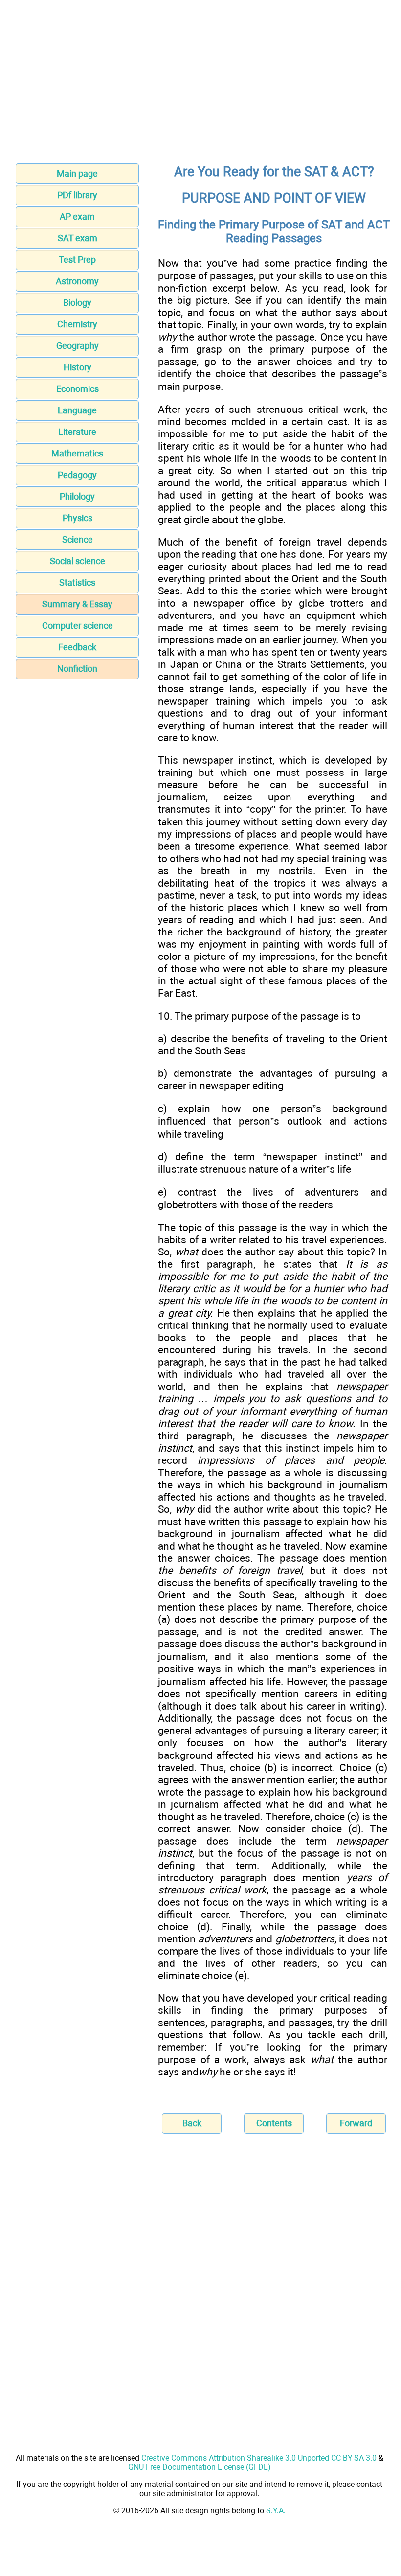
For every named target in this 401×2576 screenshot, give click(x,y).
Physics (78, 518)
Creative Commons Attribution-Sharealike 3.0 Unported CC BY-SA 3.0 (259, 2458)
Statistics (77, 582)
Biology (77, 303)
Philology (77, 496)
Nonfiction (77, 669)
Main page (77, 173)
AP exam (77, 217)
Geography (78, 346)
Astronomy (77, 281)
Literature (77, 432)
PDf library (77, 195)
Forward (356, 2123)
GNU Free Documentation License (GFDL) (200, 2467)
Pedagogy (77, 475)
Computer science (78, 626)
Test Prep (77, 260)
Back (192, 2123)
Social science (78, 561)
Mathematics (77, 453)
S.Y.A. (276, 2511)
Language (77, 410)
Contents (274, 2123)
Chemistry (77, 324)
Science (78, 539)
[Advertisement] (200, 85)
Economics (78, 389)
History (78, 367)
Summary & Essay (77, 604)
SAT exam (78, 238)
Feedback (77, 647)
